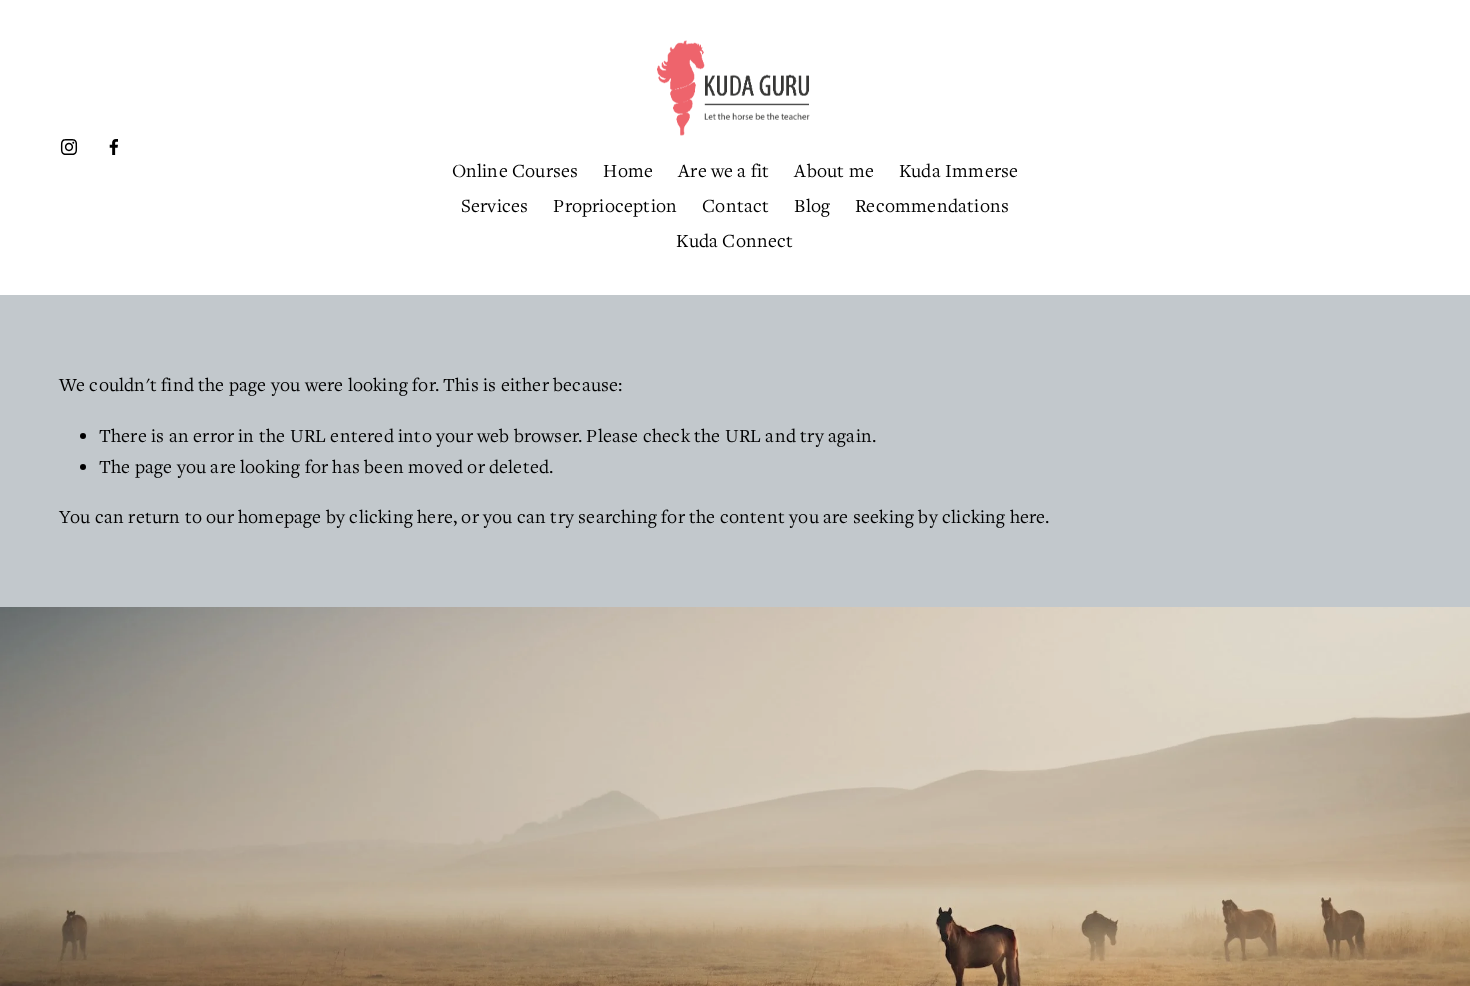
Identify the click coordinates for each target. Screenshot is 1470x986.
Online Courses (515, 170)
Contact (735, 205)
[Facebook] (114, 147)
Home (628, 170)
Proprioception (615, 205)
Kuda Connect (734, 240)
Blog (812, 205)
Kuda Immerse (958, 170)
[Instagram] (69, 147)
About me (834, 170)
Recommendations (932, 205)
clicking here (401, 516)
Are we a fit (723, 170)
